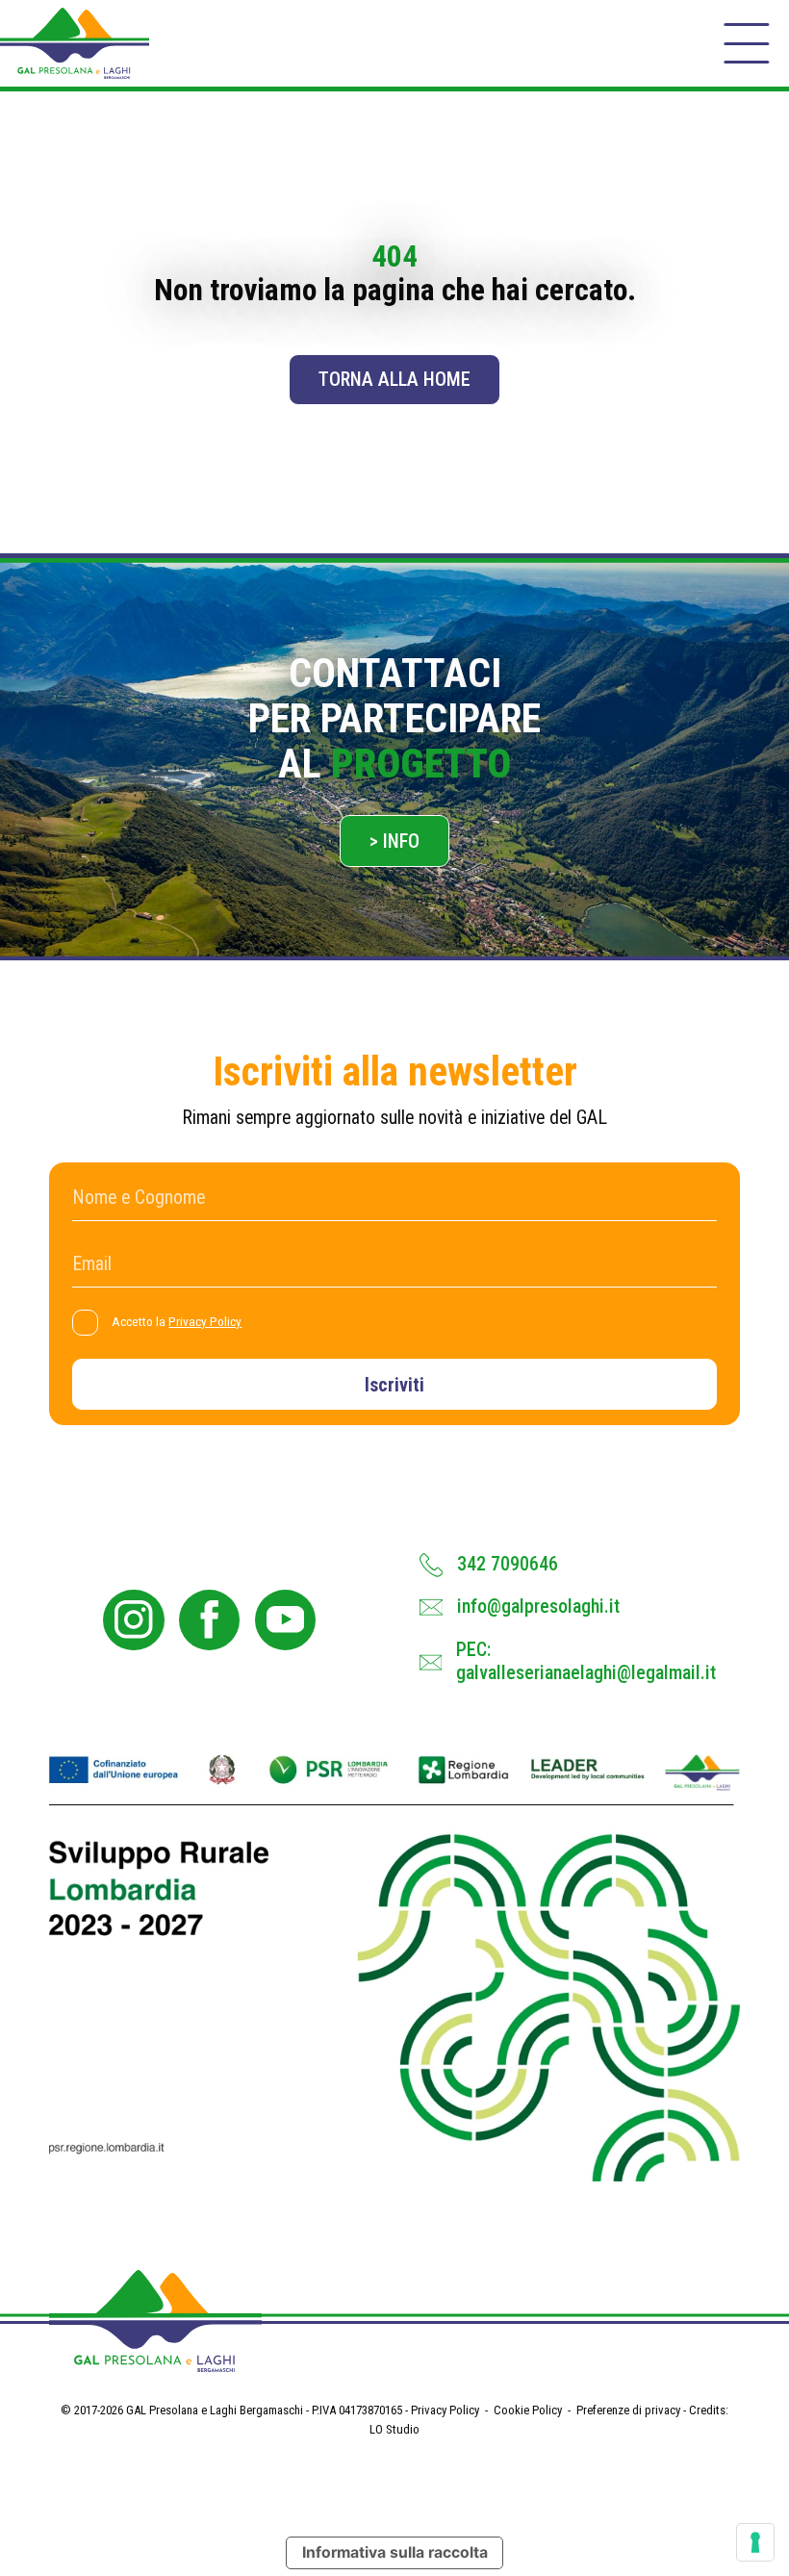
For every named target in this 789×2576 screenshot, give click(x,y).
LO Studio (394, 2429)
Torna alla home (394, 380)
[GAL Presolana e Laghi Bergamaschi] (75, 43)
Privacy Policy (205, 1322)
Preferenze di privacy (628, 2410)
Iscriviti (394, 1385)
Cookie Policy (528, 2410)
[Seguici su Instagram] (133, 1620)
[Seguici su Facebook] (209, 1620)
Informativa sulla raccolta (395, 2552)
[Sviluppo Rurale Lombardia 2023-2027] (394, 1967)
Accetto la (177, 1322)
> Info (394, 842)
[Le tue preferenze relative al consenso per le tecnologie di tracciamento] (755, 2542)
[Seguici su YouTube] (285, 1620)
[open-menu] (746, 44)
